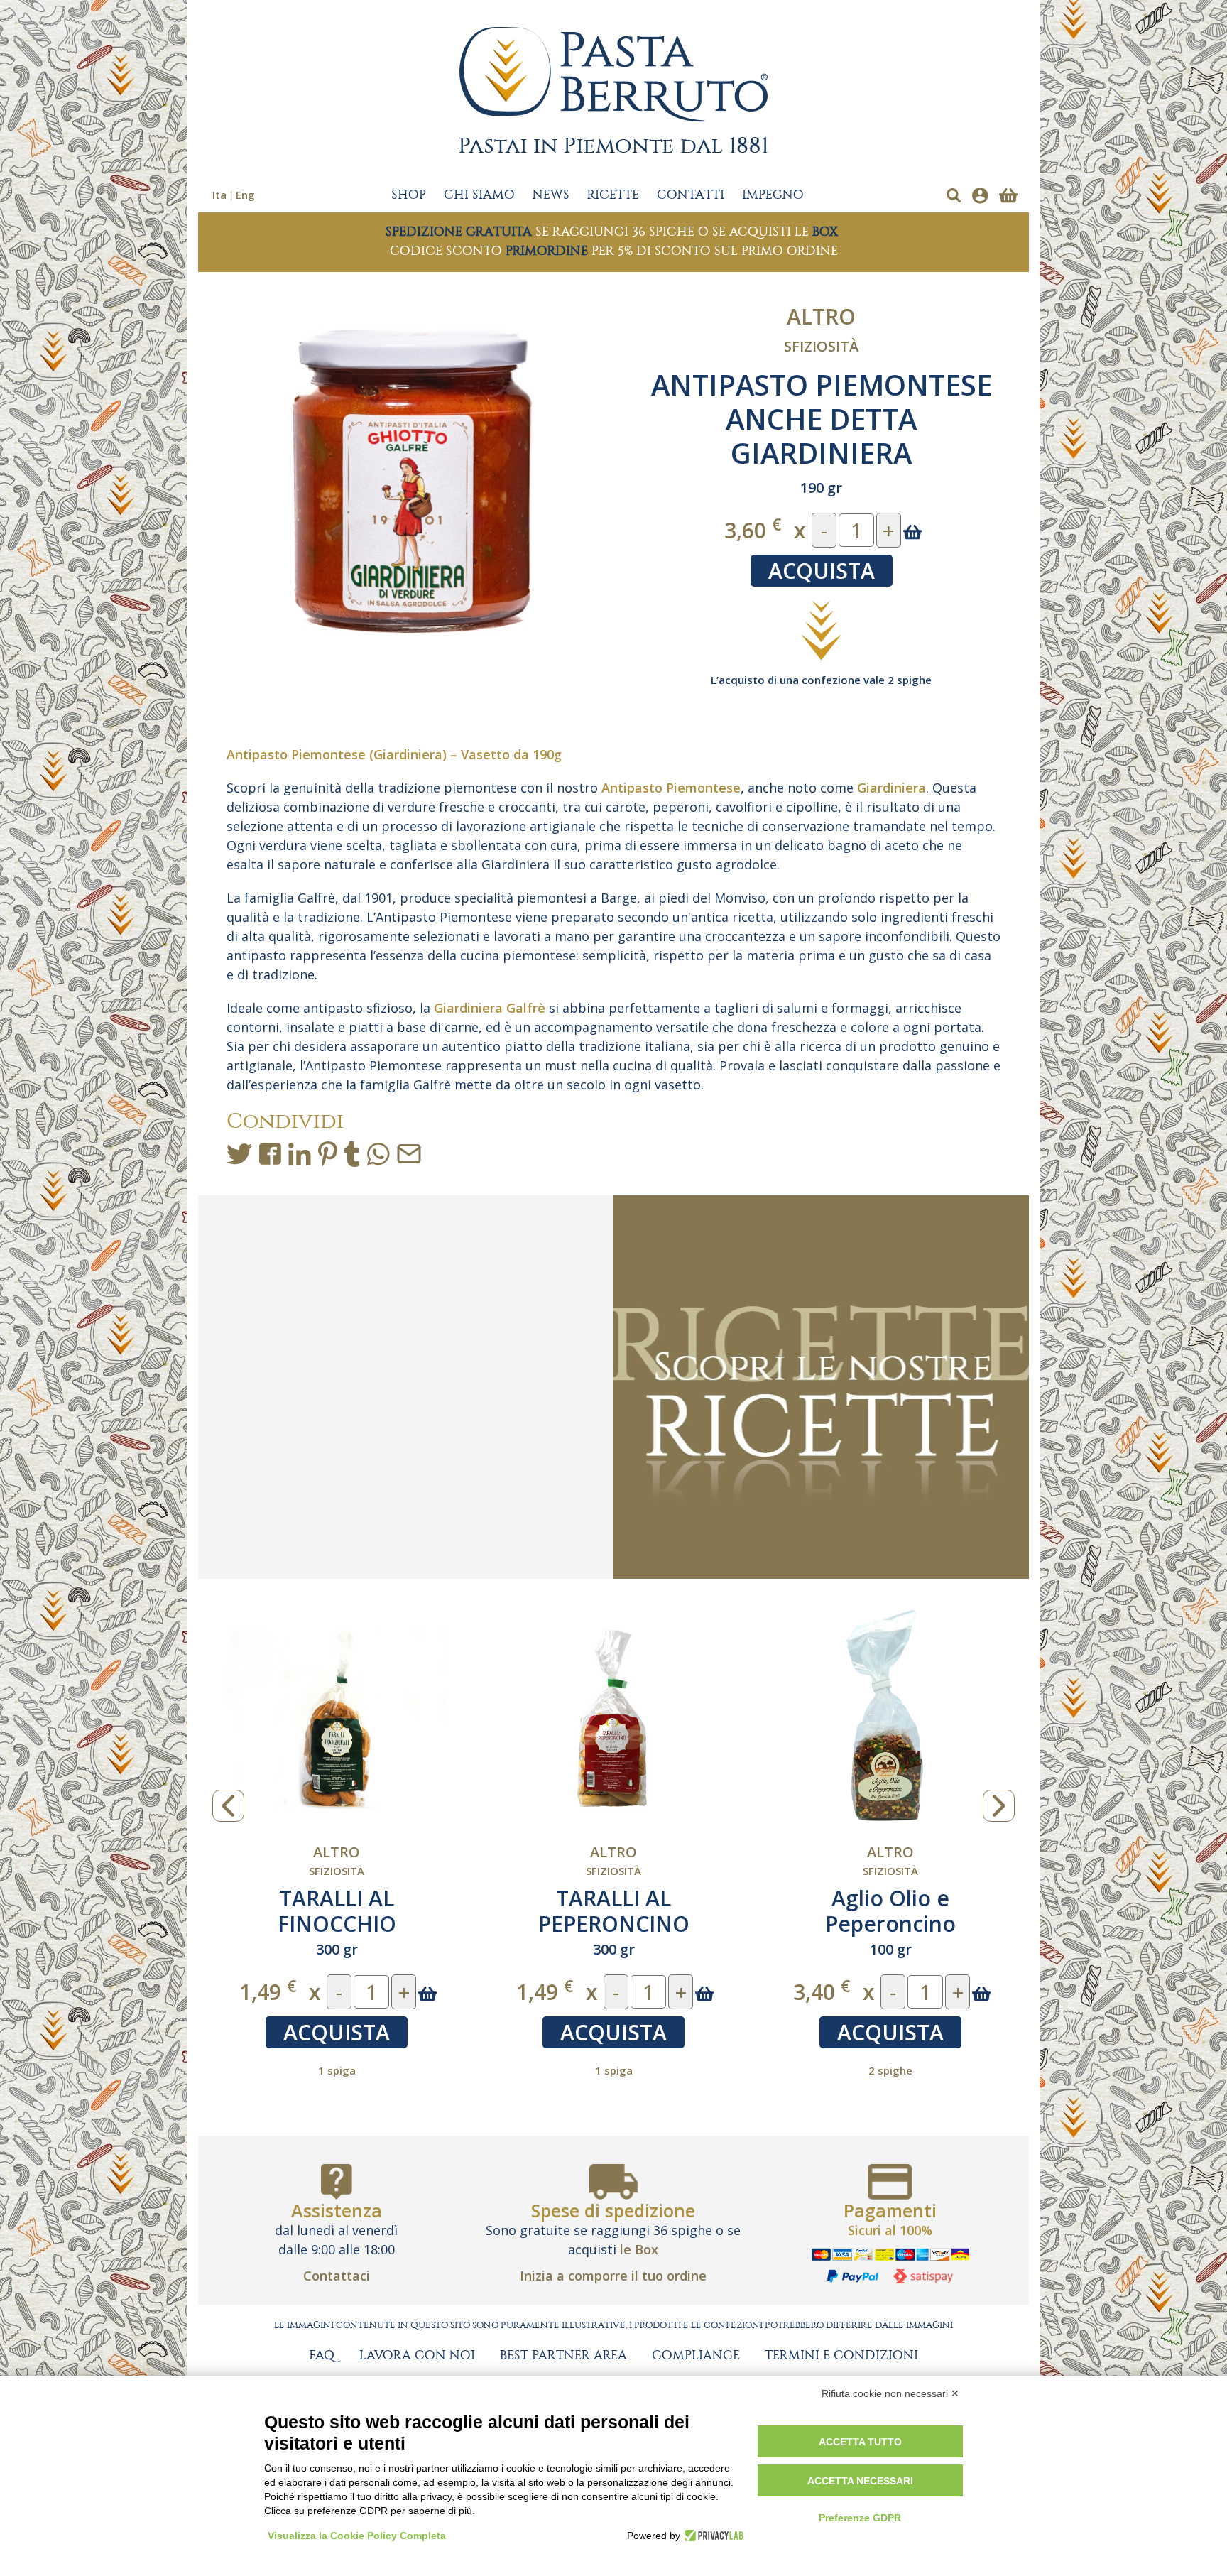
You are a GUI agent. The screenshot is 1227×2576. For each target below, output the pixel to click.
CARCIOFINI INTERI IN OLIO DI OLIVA (890, 1911)
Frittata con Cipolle (613, 1898)
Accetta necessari (860, 2481)
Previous (228, 1806)
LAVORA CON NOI (417, 2356)
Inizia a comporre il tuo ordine (613, 2276)
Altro (821, 316)
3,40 (268, 1991)
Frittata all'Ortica (337, 1898)
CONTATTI (691, 195)
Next (999, 1806)
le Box (639, 2249)
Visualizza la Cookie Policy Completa (357, 2536)
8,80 (822, 1991)
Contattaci (337, 2276)
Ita (219, 195)
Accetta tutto (860, 2442)
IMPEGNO (773, 195)
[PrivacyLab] (712, 2536)
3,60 (753, 529)
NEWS (551, 195)
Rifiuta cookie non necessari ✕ (890, 2393)
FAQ (322, 2356)
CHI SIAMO (479, 195)
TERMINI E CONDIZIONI (841, 2356)
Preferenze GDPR (860, 2518)
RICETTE (613, 195)
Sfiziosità (821, 346)
